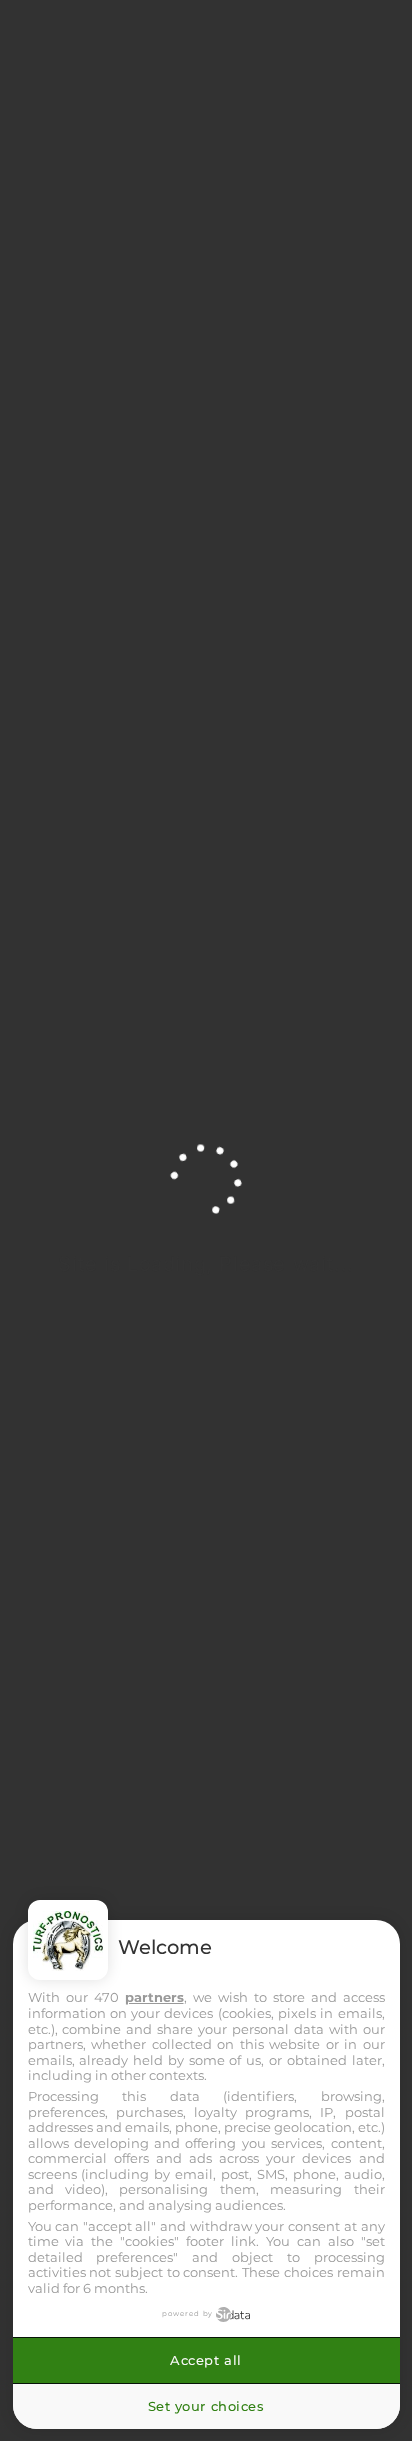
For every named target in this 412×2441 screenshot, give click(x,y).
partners (154, 1997)
